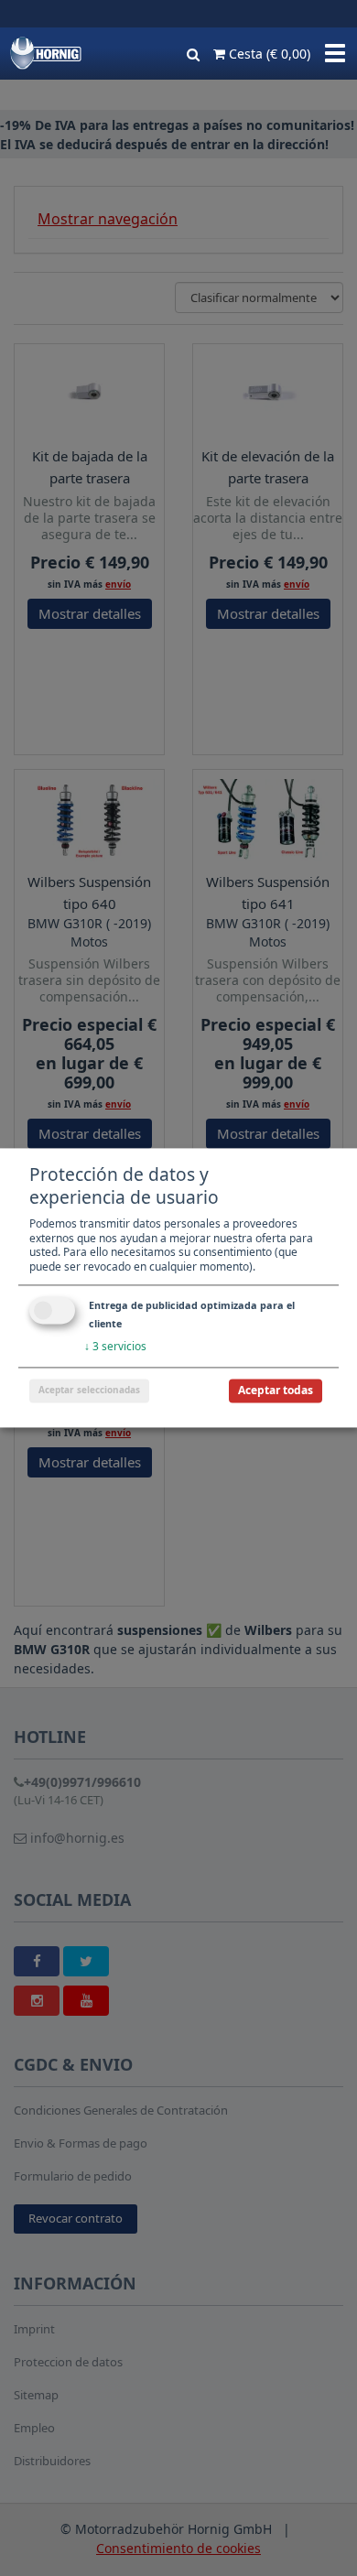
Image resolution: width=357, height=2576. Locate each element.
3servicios (115, 1347)
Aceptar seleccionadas (89, 1391)
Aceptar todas (276, 1391)
